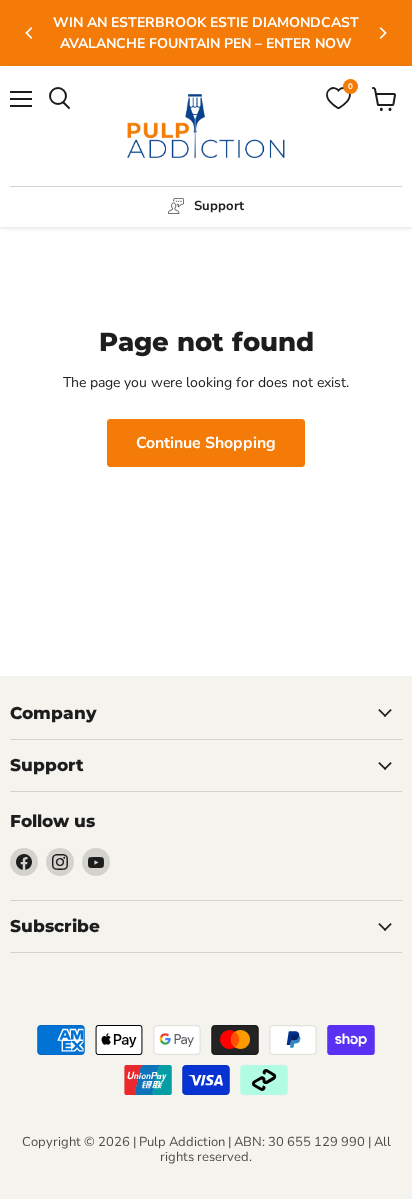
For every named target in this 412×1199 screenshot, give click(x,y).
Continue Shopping (206, 443)
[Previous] (30, 33)
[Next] (382, 33)
